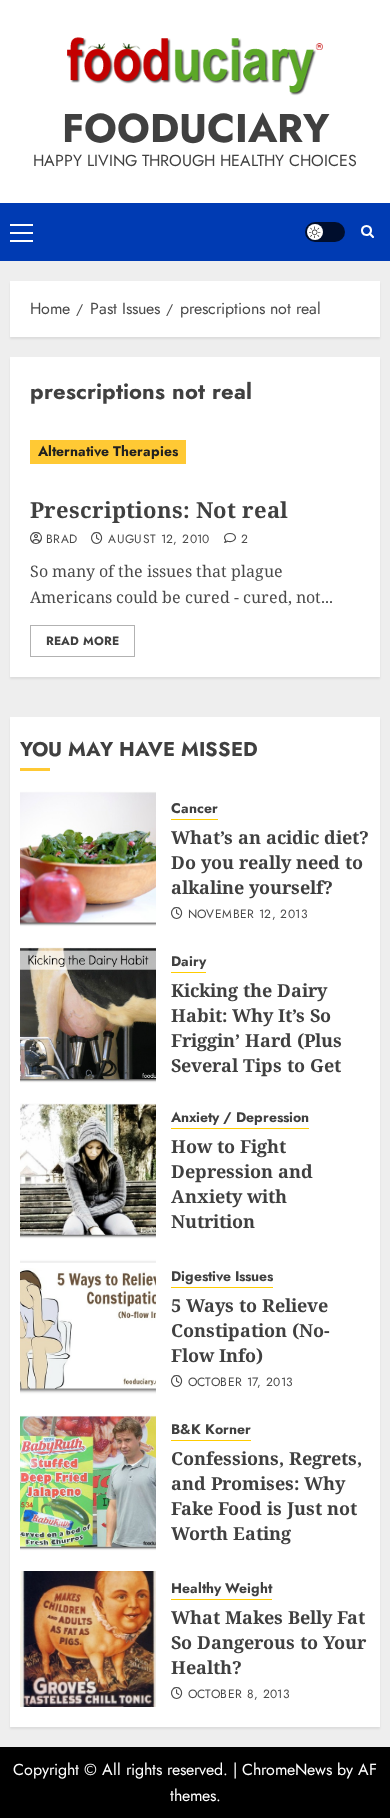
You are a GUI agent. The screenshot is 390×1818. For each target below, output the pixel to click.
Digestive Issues (222, 1276)
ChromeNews (287, 1769)
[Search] (367, 232)
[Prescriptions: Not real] (195, 452)
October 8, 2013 (239, 1695)
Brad (61, 540)
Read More (82, 641)
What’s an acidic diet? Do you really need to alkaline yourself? (270, 862)
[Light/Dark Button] (325, 232)
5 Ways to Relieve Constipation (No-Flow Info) (250, 1330)
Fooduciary (195, 128)
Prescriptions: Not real (159, 509)
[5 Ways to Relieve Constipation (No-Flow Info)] (88, 1327)
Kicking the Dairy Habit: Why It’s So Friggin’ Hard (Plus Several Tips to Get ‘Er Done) (256, 1040)
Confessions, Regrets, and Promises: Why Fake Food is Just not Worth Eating (266, 1496)
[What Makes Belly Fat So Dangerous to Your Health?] (88, 1639)
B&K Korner (211, 1429)
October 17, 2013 (241, 1383)
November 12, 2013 (248, 915)
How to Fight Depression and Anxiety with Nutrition (242, 1184)
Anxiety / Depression (240, 1117)
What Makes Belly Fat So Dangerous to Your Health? (268, 1642)
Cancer (194, 808)
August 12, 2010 (158, 540)
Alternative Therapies (108, 451)
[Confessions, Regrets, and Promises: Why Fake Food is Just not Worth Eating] (88, 1483)
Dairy (188, 961)
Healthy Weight (221, 1588)
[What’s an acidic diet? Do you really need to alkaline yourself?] (88, 859)
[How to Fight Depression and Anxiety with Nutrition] (88, 1171)
